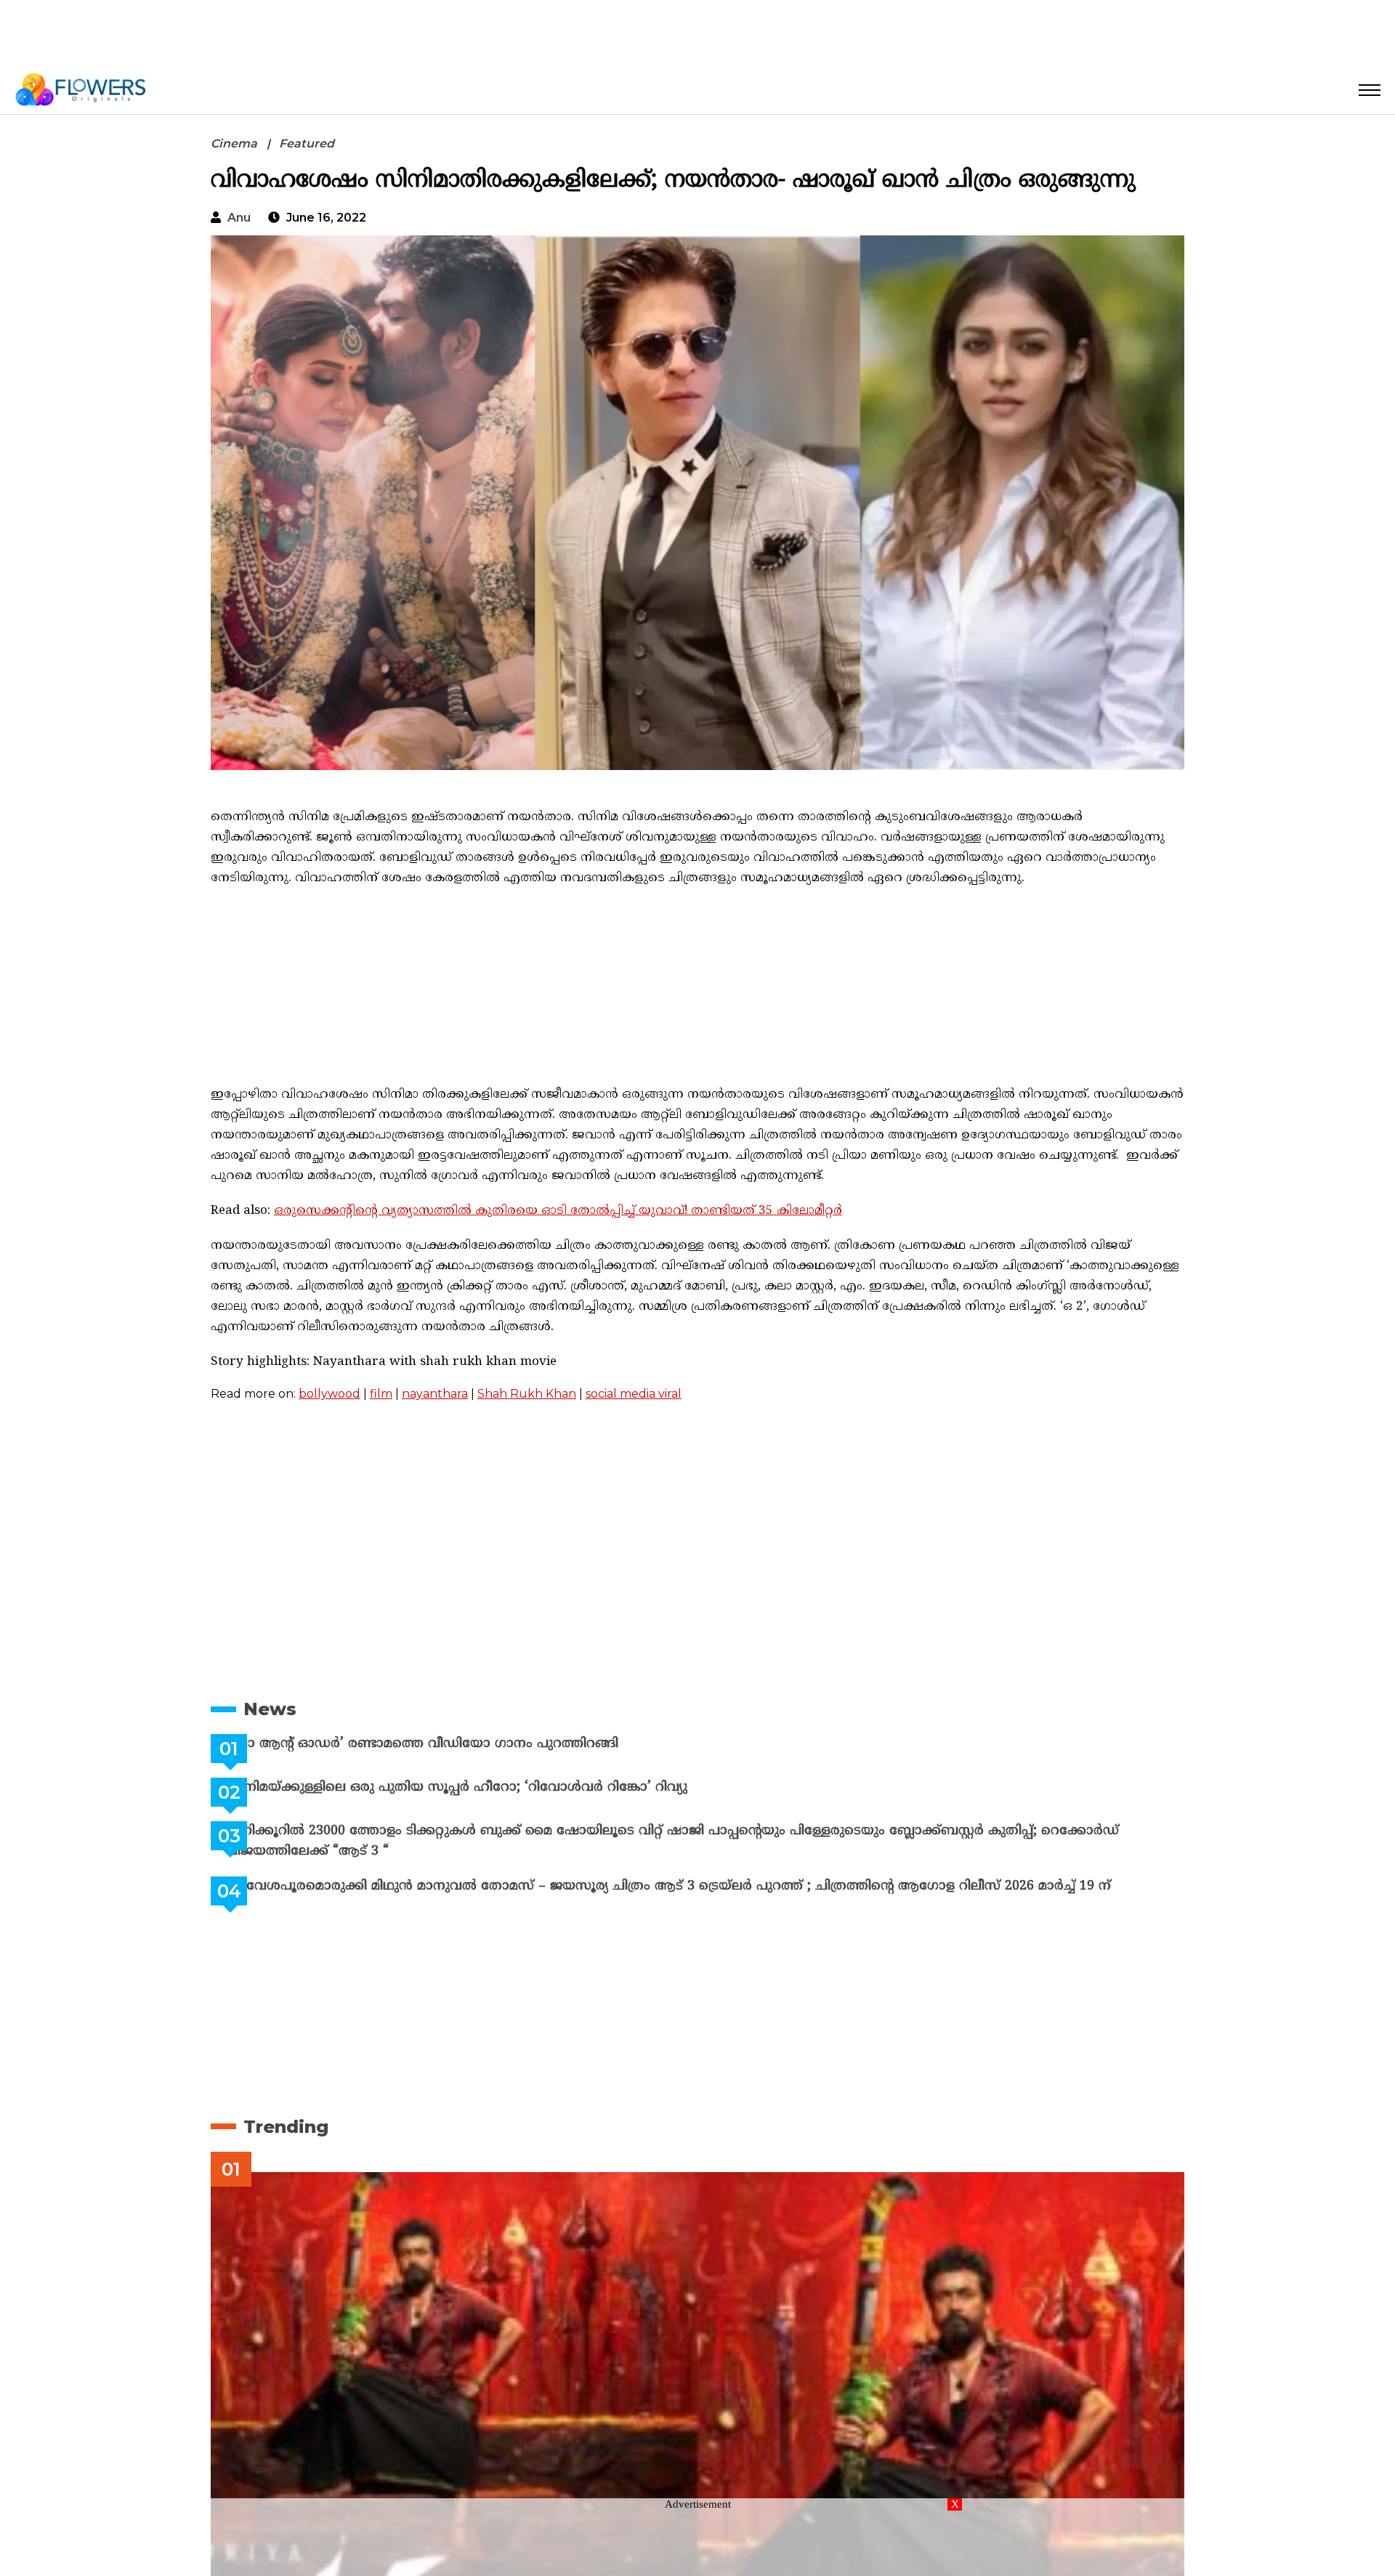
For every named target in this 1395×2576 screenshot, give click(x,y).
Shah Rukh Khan (527, 1394)
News (270, 1709)
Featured (307, 143)
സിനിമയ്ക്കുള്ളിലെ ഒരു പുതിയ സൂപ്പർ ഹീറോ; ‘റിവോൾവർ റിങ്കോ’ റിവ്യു (493, 1787)
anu (239, 218)
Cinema (234, 143)
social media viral (634, 1394)
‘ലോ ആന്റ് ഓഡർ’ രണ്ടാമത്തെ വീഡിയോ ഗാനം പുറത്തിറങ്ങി (458, 1744)
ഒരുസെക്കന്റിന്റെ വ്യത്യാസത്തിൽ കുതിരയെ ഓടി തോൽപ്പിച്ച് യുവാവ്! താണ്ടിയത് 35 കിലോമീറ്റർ (558, 1211)
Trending (286, 2127)
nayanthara (435, 1394)
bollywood (329, 1394)
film (381, 1394)
